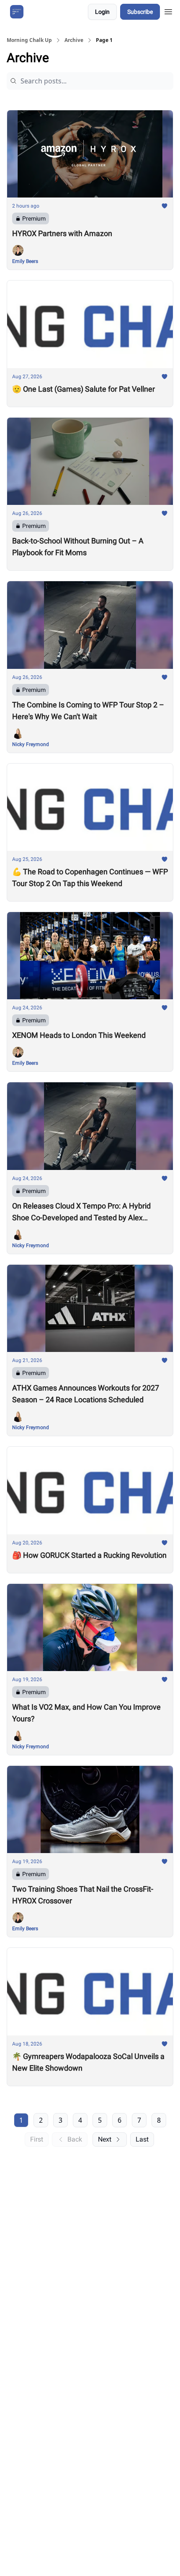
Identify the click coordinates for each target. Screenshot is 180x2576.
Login (102, 12)
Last (142, 2139)
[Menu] (168, 10)
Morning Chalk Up (29, 40)
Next (105, 2139)
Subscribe (140, 12)
